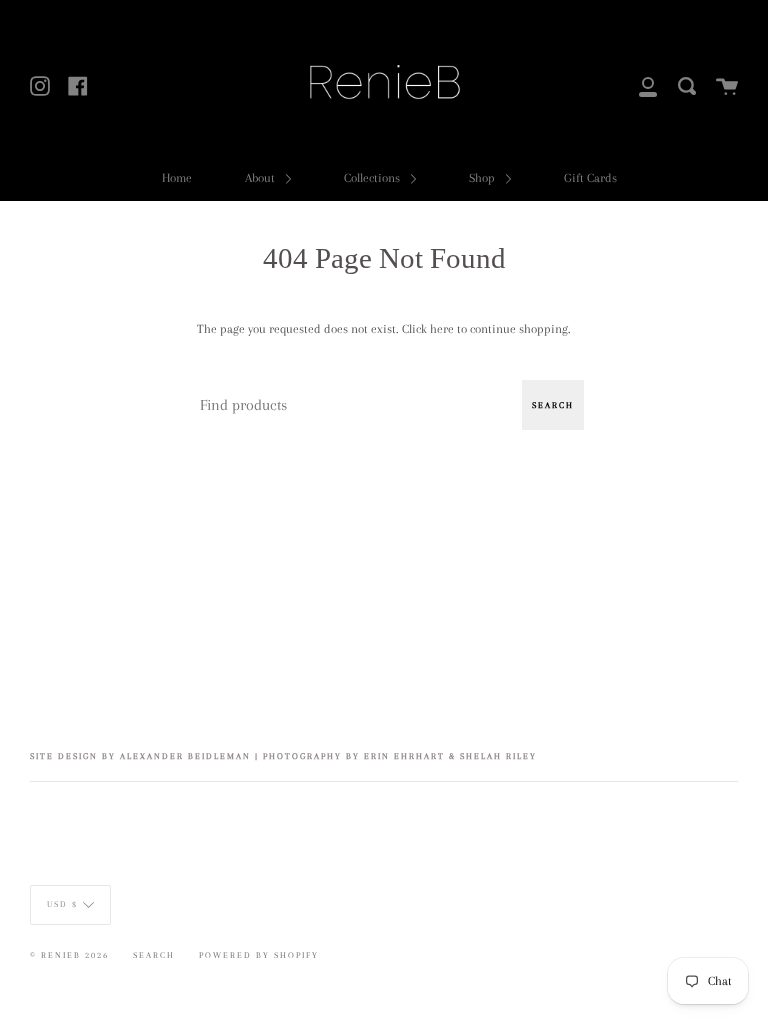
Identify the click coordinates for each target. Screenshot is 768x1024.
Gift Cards (590, 178)
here (442, 329)
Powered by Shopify (259, 955)
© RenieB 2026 (69, 955)
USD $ (62, 904)
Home (177, 178)
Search (553, 405)
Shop (483, 178)
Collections (373, 178)
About (261, 178)
